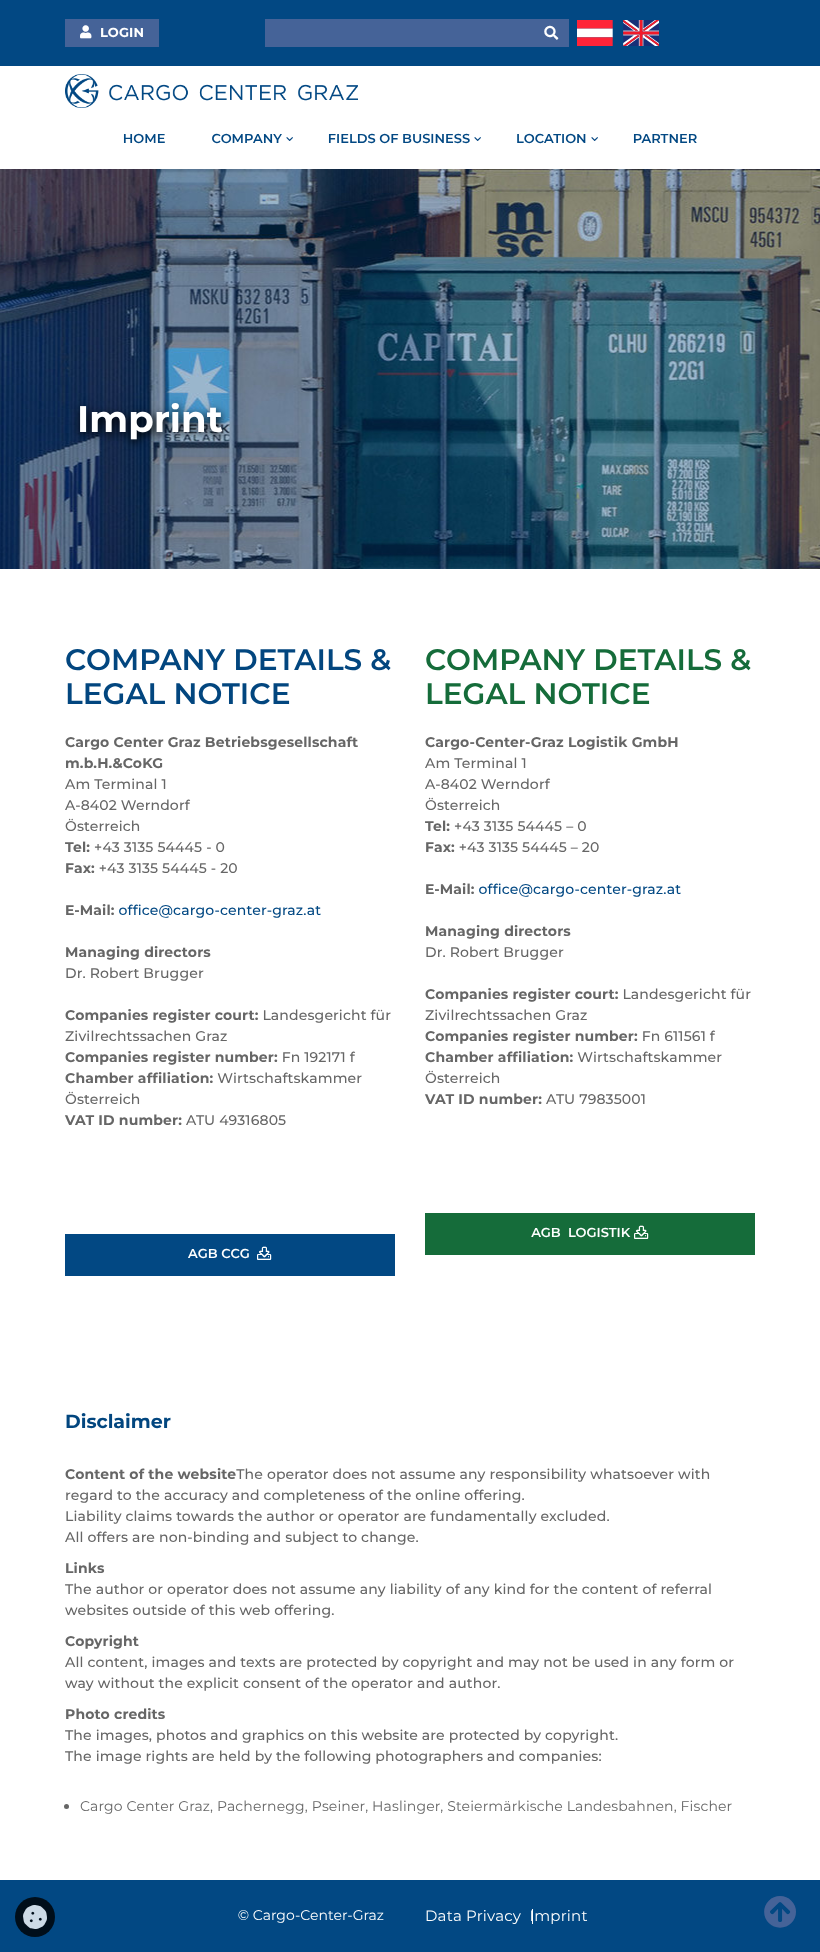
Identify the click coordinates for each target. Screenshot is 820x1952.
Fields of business (399, 139)
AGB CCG (222, 1254)
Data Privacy (473, 1915)
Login (120, 33)
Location (551, 139)
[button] (551, 33)
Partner (665, 139)
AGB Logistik (582, 1233)
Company (246, 139)
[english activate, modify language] (641, 32)
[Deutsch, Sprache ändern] (595, 32)
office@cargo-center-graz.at (220, 910)
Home (144, 139)
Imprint (559, 1915)
